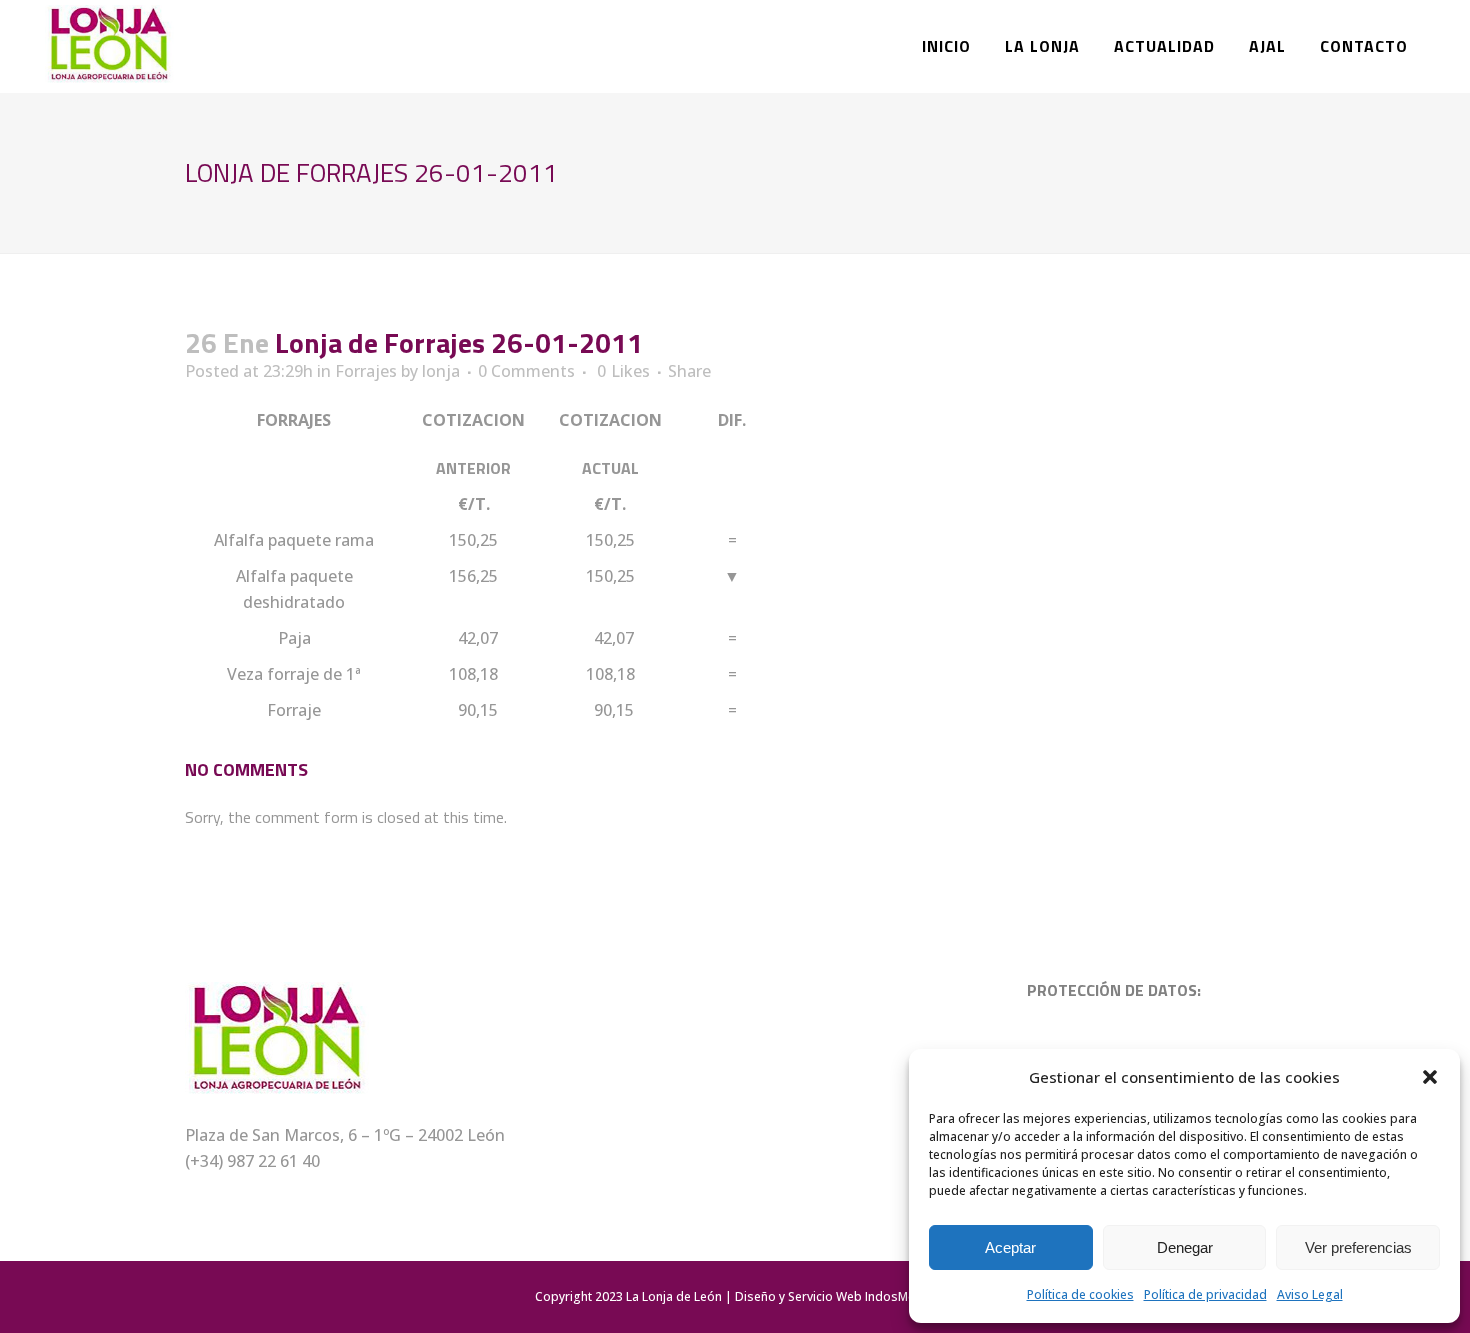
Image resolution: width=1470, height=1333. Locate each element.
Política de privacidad (1205, 1294)
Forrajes (366, 371)
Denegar (1185, 1247)
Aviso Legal (1310, 1294)
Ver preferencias (1358, 1247)
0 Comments (526, 371)
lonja (441, 371)
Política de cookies (1080, 1294)
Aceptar (1010, 1247)
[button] (1430, 1077)
